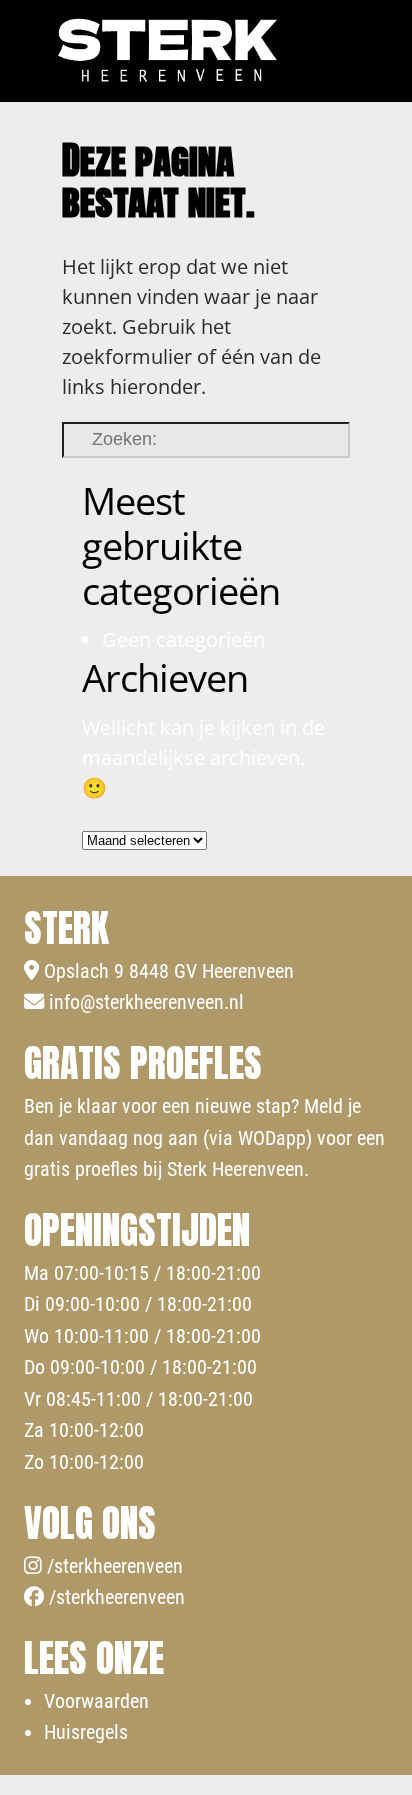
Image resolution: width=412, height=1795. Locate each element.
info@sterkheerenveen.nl (144, 1002)
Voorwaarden (96, 1701)
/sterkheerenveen (112, 1566)
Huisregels (86, 1732)
